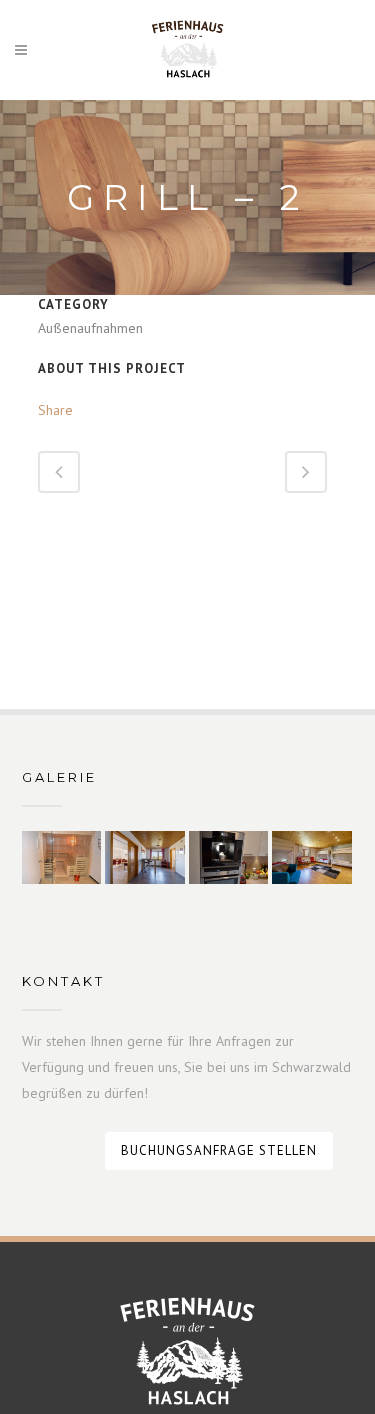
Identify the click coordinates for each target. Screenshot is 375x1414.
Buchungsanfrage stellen (219, 1150)
